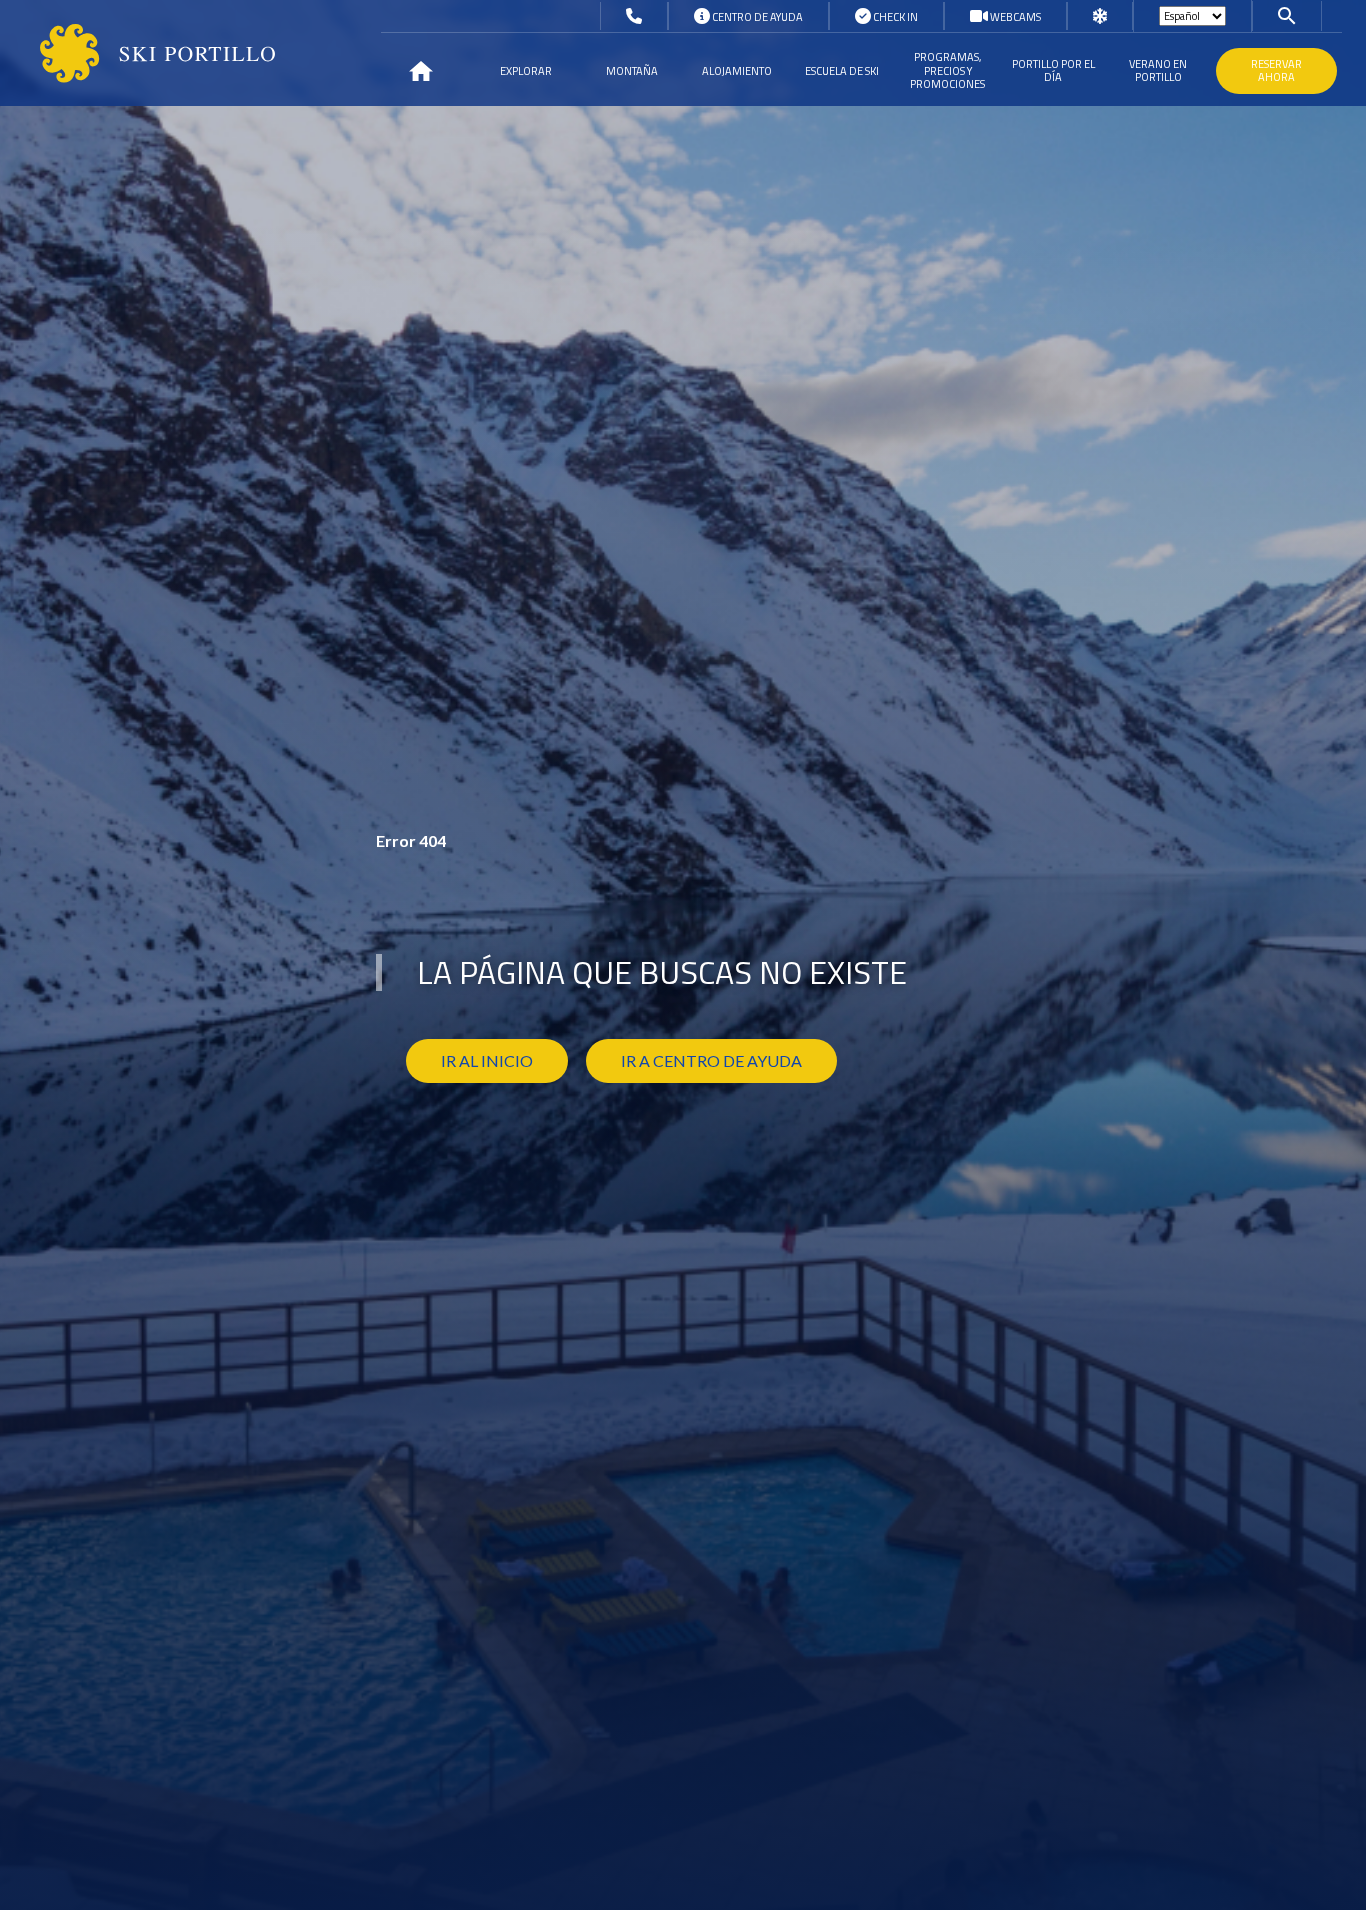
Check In (894, 17)
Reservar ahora (1276, 70)
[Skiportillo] (141, 53)
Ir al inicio (487, 1060)
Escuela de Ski (842, 71)
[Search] (1287, 15)
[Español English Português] (1192, 16)
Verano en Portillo (1158, 70)
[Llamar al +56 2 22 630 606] (634, 17)
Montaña (632, 71)
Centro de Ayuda (756, 17)
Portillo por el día (1053, 70)
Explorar (526, 71)
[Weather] (1100, 17)
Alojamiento (737, 71)
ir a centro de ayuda (711, 1060)
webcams (1014, 17)
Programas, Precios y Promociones (947, 70)
